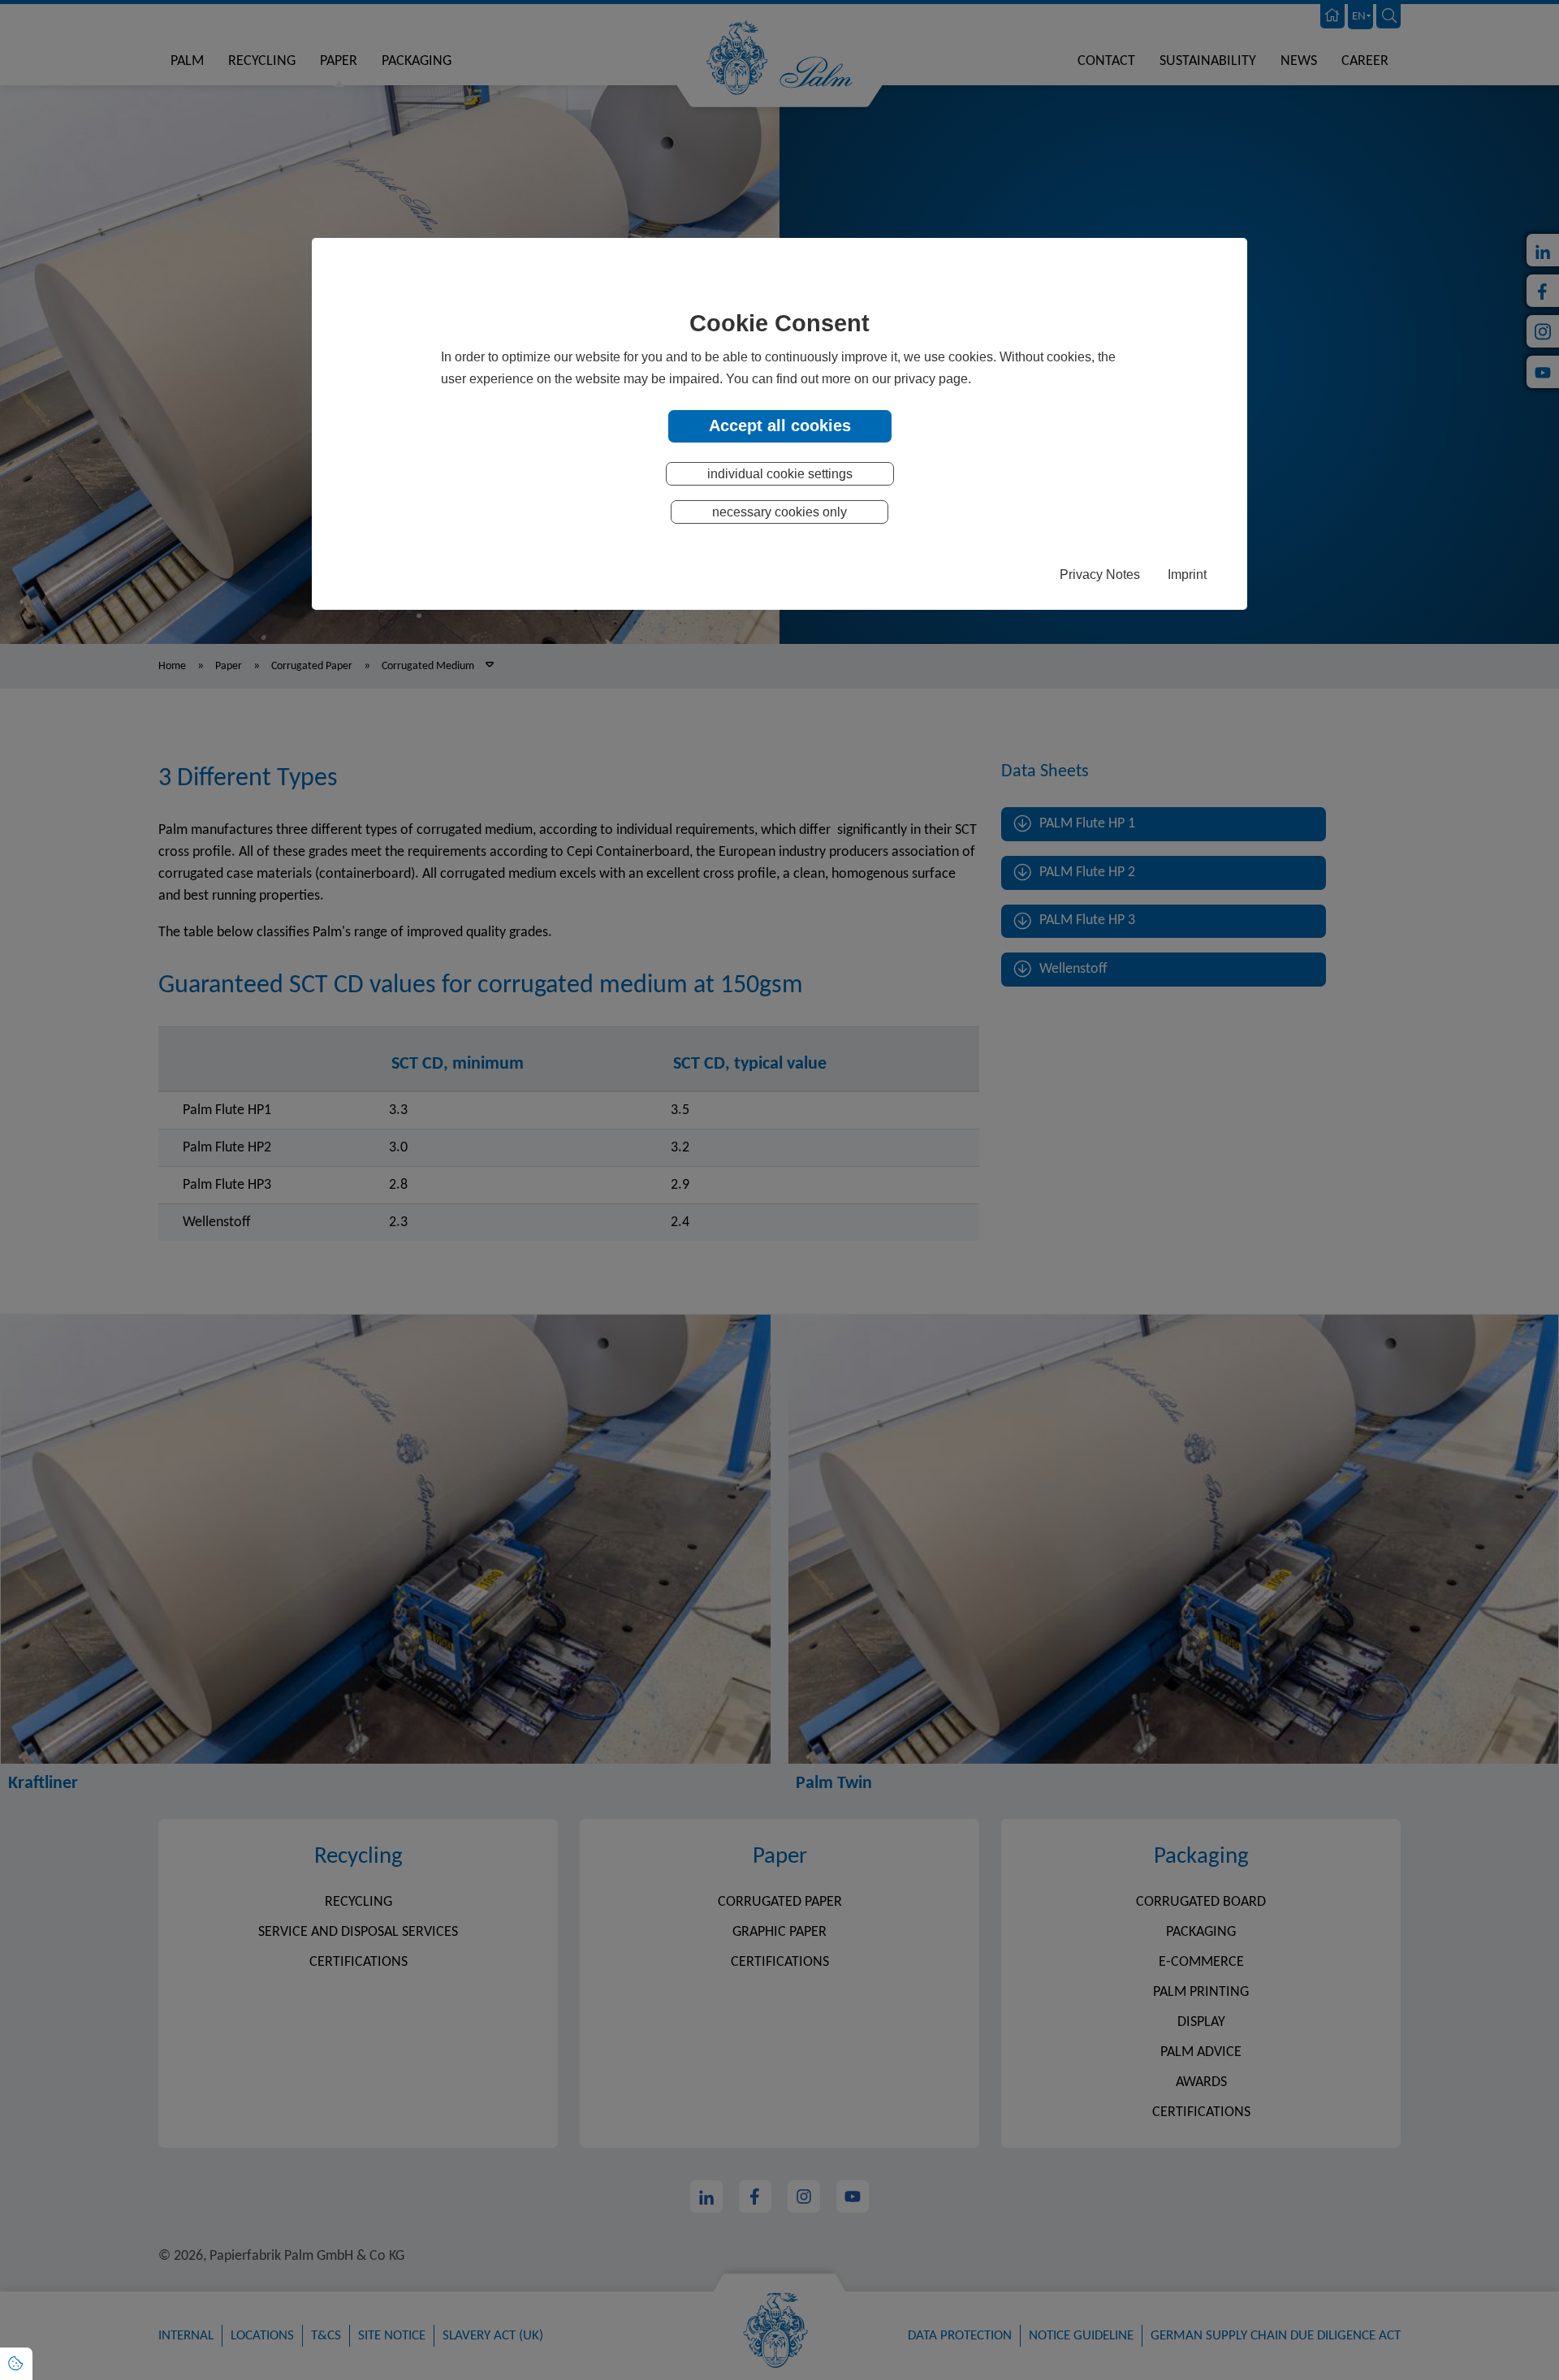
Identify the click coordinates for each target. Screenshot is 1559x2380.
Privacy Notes (1100, 574)
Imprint (1187, 574)
